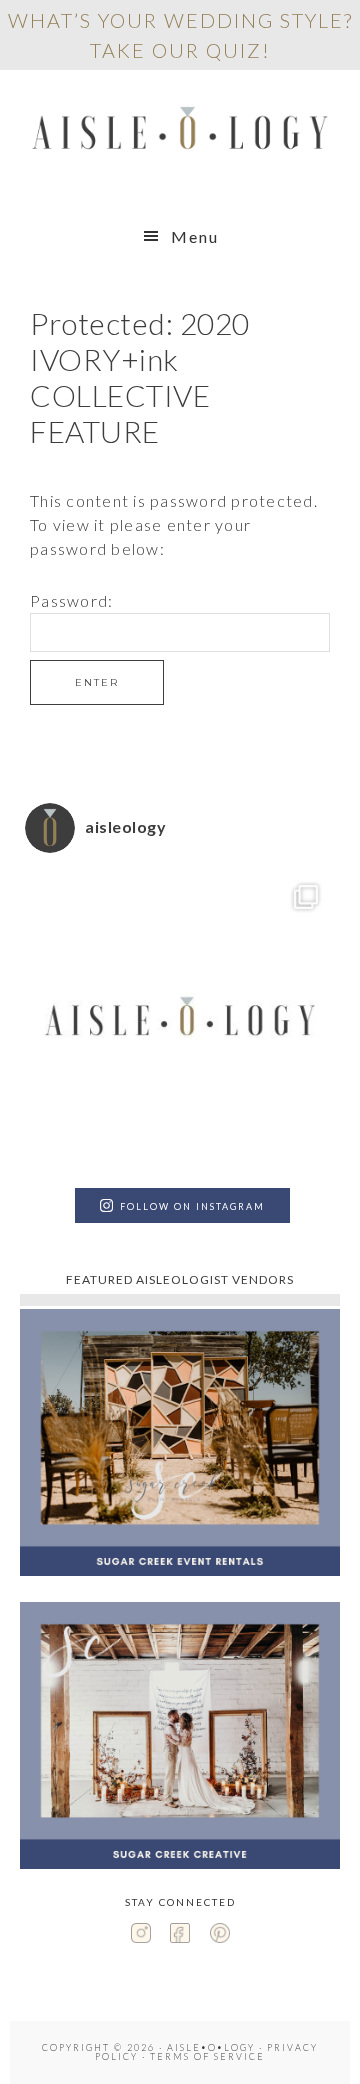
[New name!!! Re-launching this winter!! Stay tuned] (180, 1023)
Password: (71, 600)
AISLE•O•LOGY (180, 132)
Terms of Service (207, 2056)
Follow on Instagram (192, 1206)
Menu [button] (195, 236)
